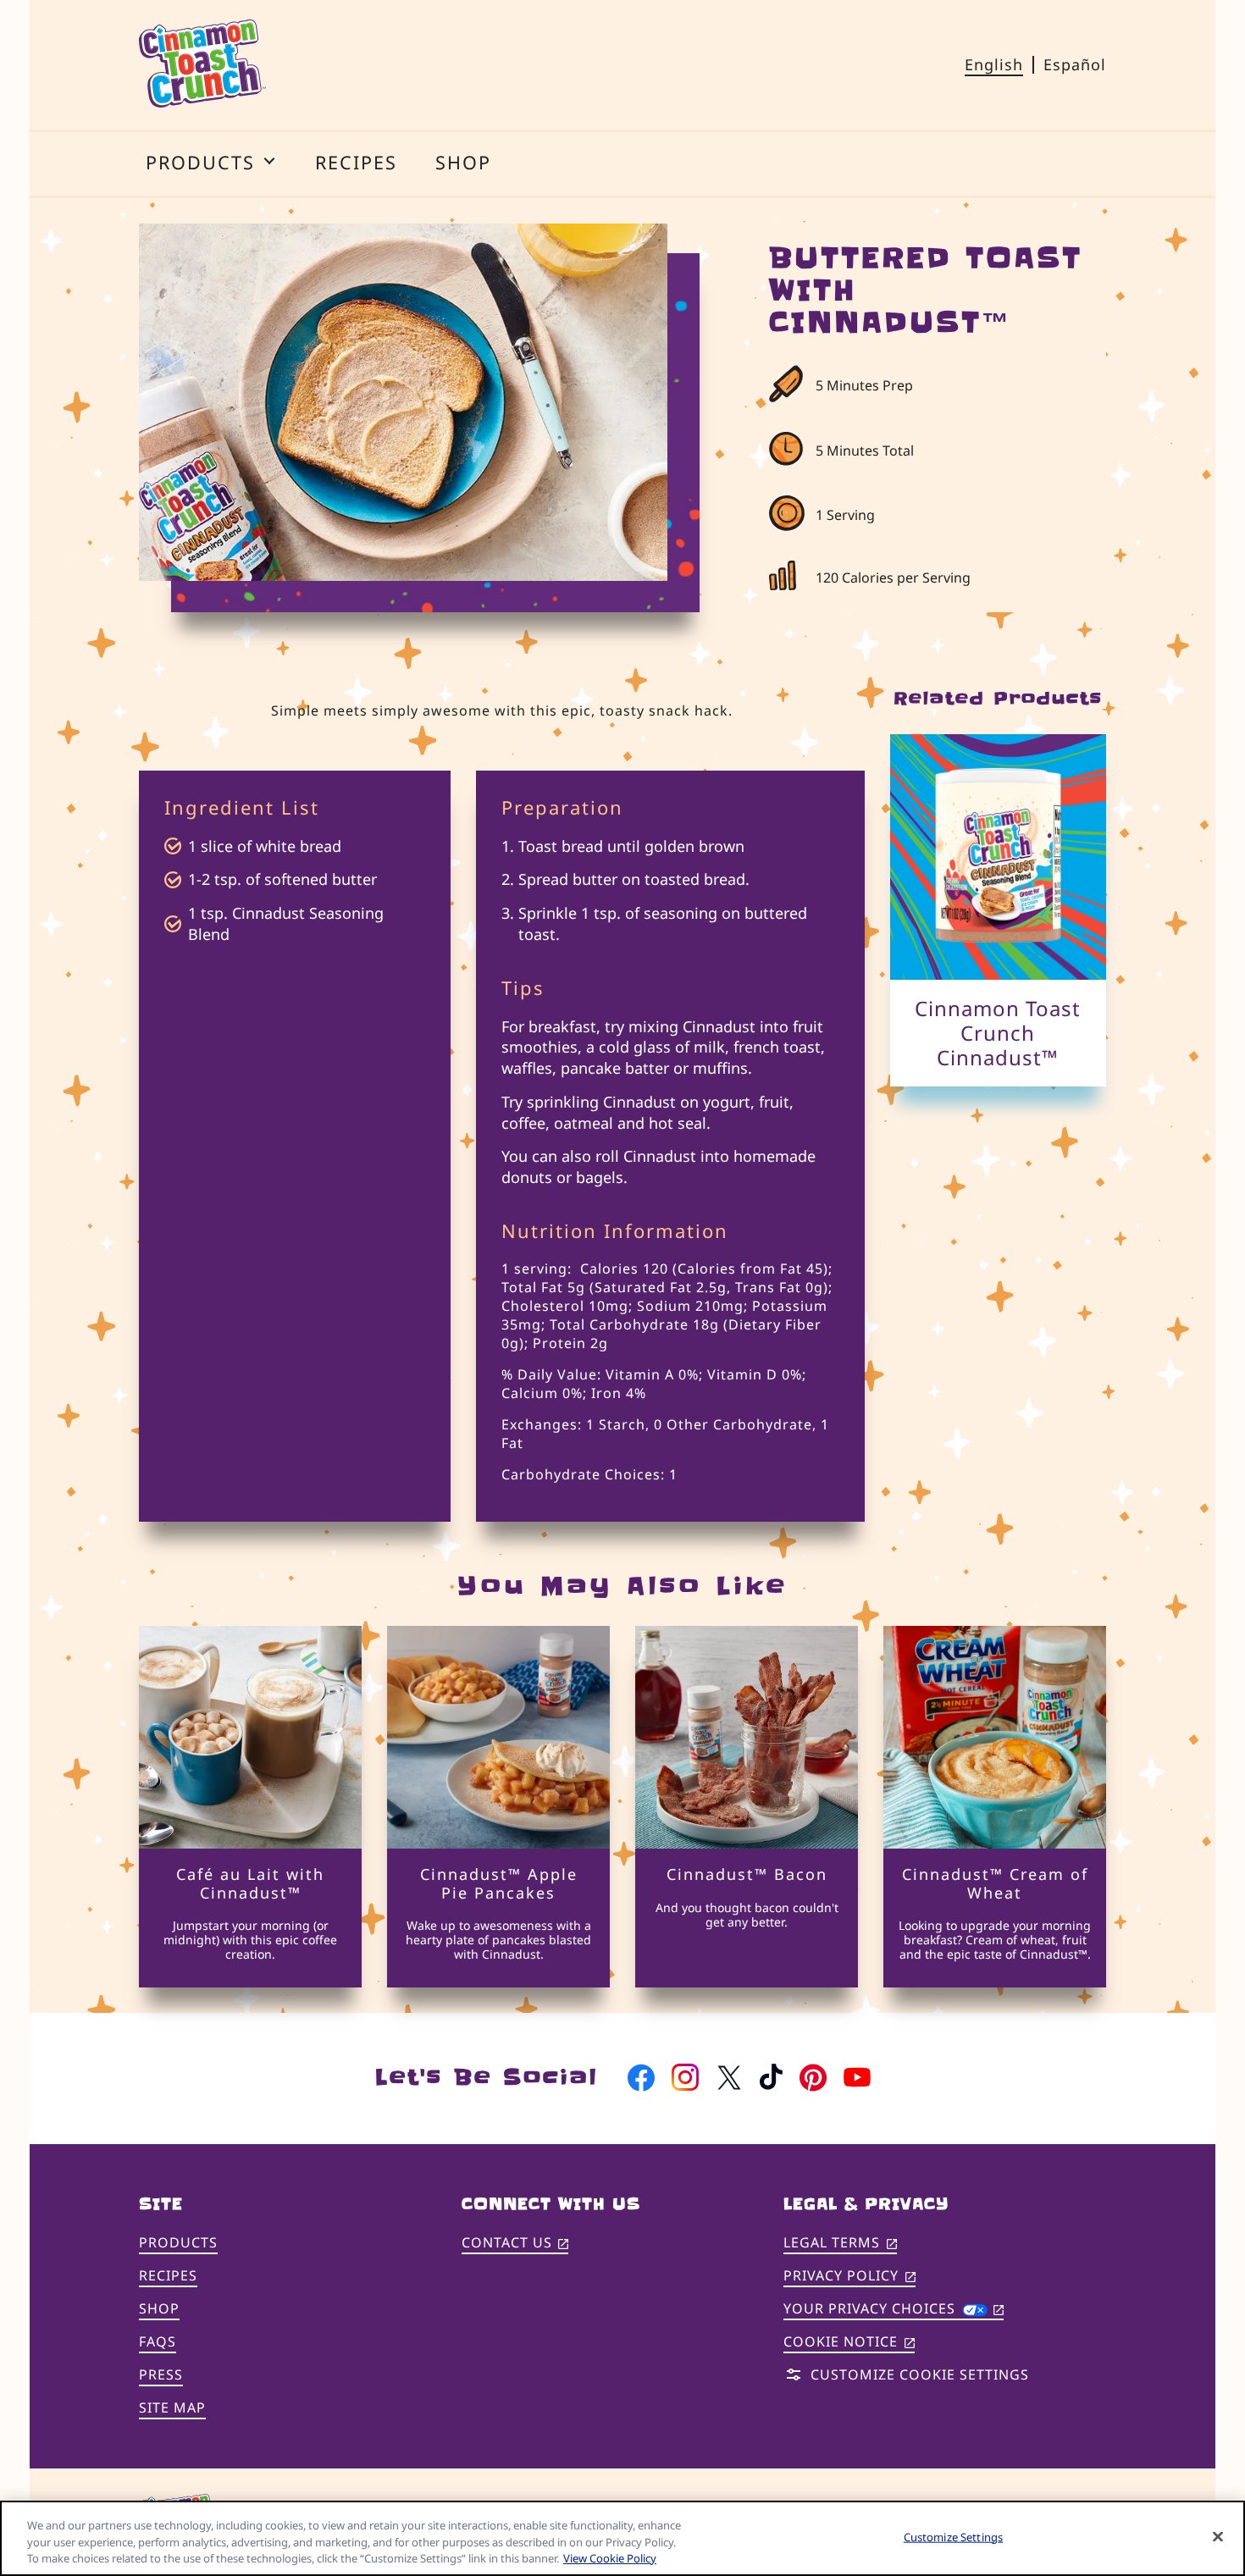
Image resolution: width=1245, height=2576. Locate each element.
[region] (622, 2538)
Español (1075, 64)
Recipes (168, 2275)
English (994, 64)
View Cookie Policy (610, 2558)
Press (161, 2374)
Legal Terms (840, 2244)
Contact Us (515, 2244)
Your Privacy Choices (894, 2308)
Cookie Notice (849, 2343)
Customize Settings (953, 2536)
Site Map (172, 2407)
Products (178, 2242)
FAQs (158, 2341)
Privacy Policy (849, 2277)
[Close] (1218, 2536)
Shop (159, 2308)
